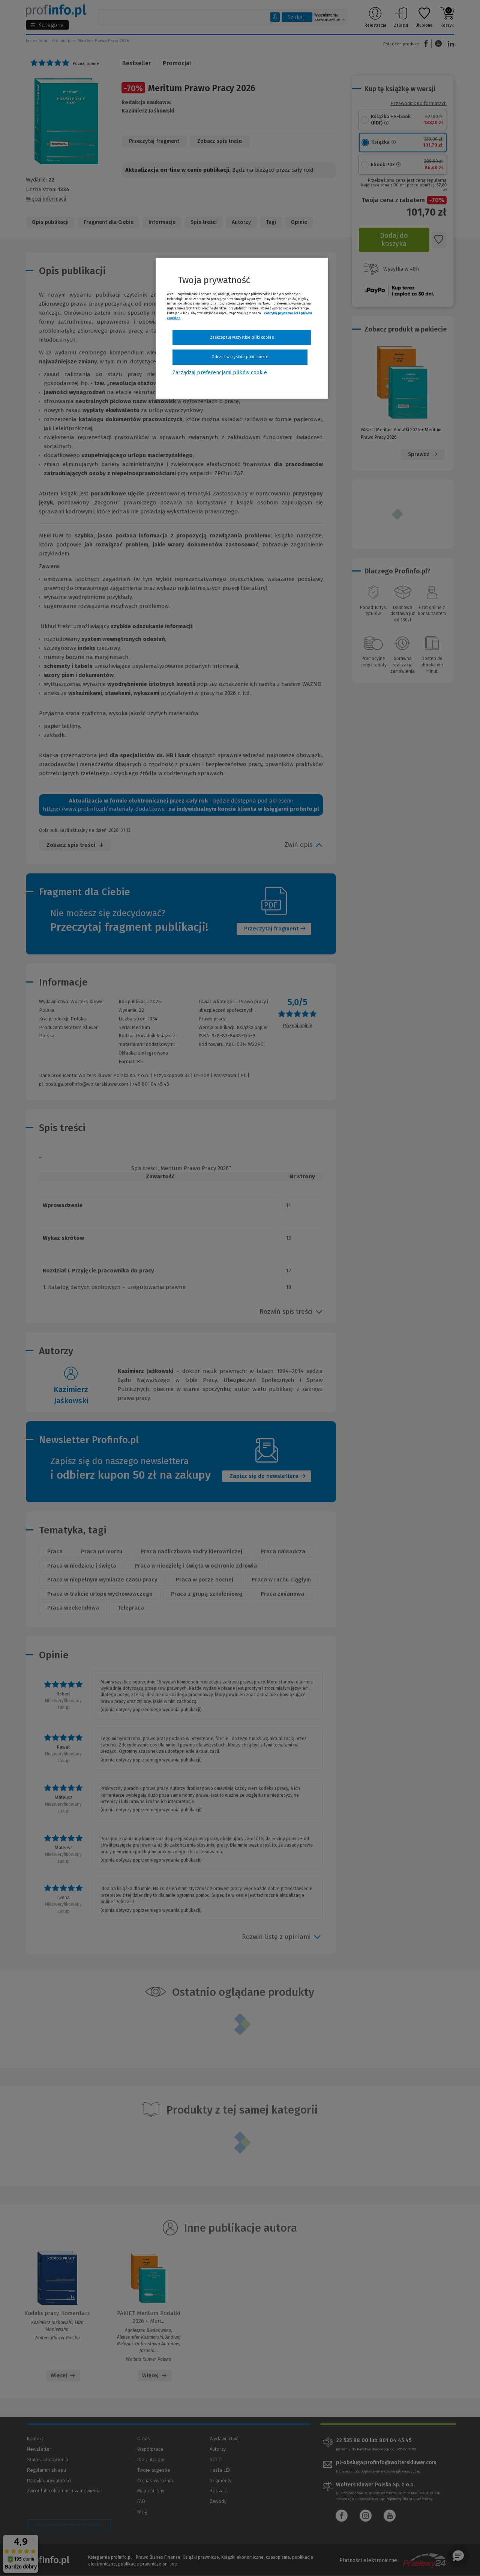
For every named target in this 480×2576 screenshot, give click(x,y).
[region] (242, 328)
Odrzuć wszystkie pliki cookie (240, 357)
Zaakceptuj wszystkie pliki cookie (242, 337)
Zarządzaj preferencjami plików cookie (220, 373)
